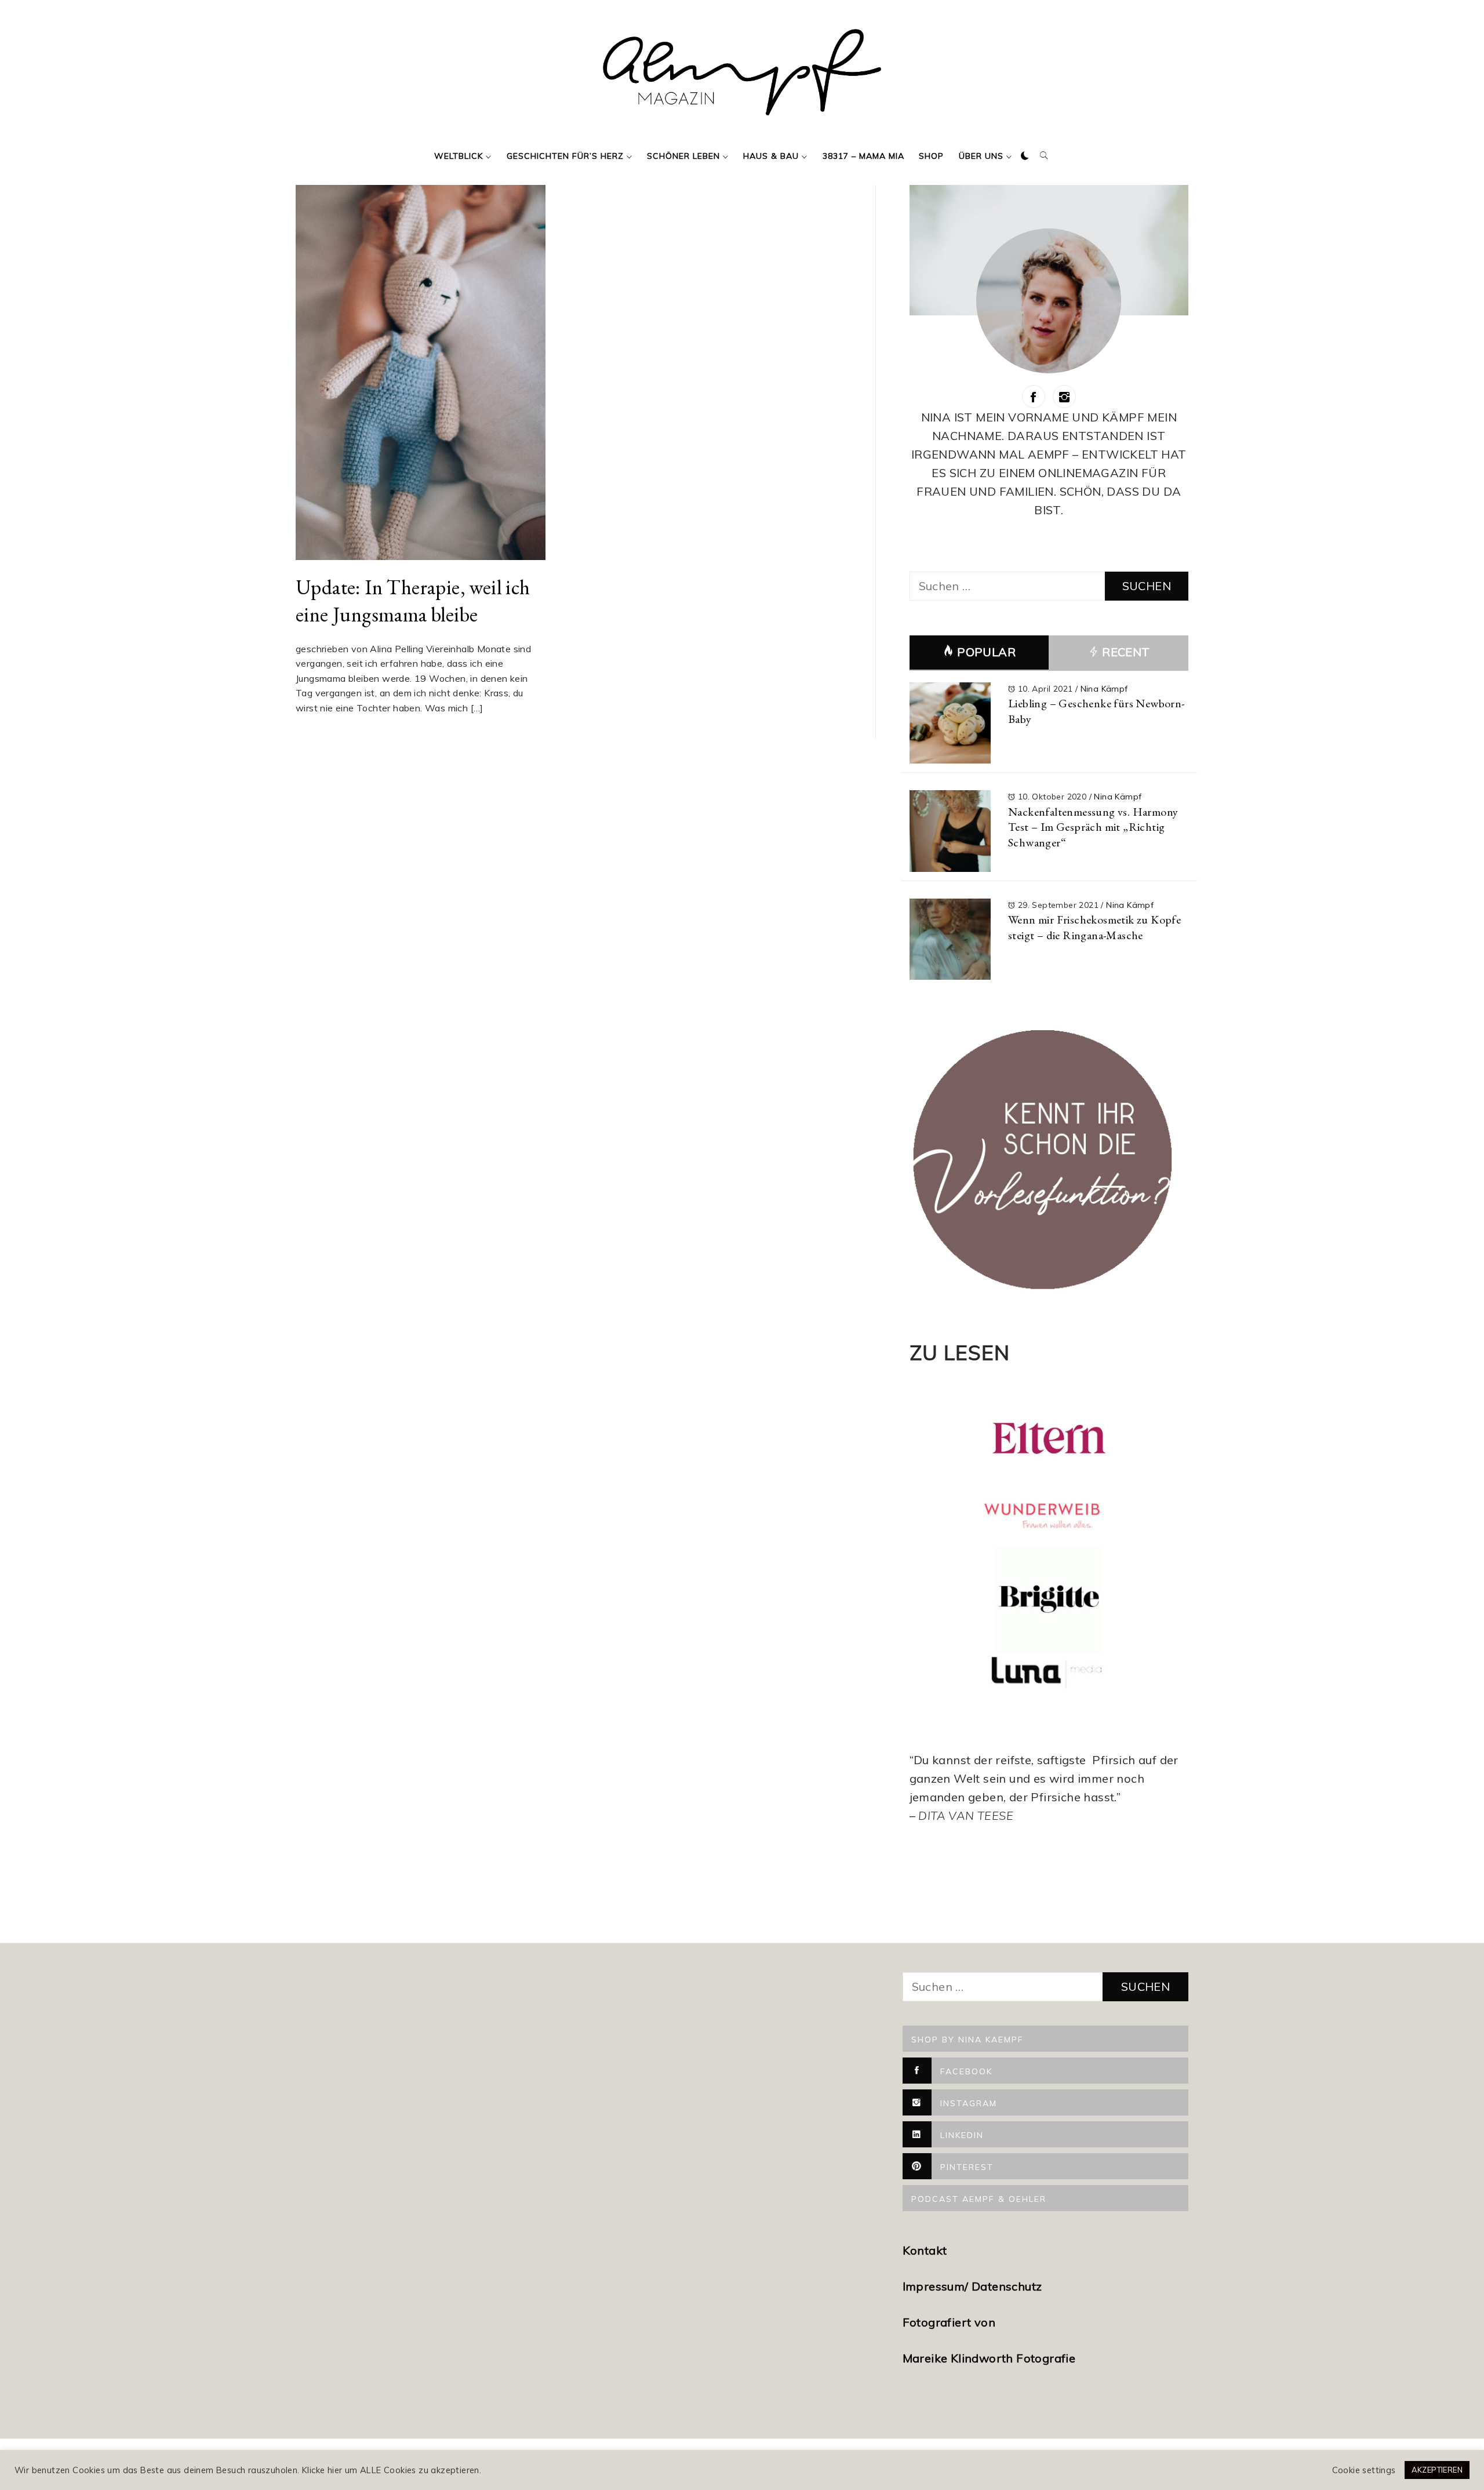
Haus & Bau (771, 156)
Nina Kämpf (1104, 689)
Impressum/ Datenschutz (974, 2286)
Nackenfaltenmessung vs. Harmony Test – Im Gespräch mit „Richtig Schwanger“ (1093, 827)
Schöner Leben (683, 156)
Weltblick (459, 156)
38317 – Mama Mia (863, 156)
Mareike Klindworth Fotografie (989, 2358)
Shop (931, 156)
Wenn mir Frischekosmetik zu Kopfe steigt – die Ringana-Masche (1094, 927)
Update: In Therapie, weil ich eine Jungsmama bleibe (413, 601)
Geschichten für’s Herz (565, 156)
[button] (1025, 156)
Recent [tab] (1125, 652)
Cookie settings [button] (1364, 2470)
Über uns (981, 156)
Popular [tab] (986, 652)
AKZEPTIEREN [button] (1437, 2470)
